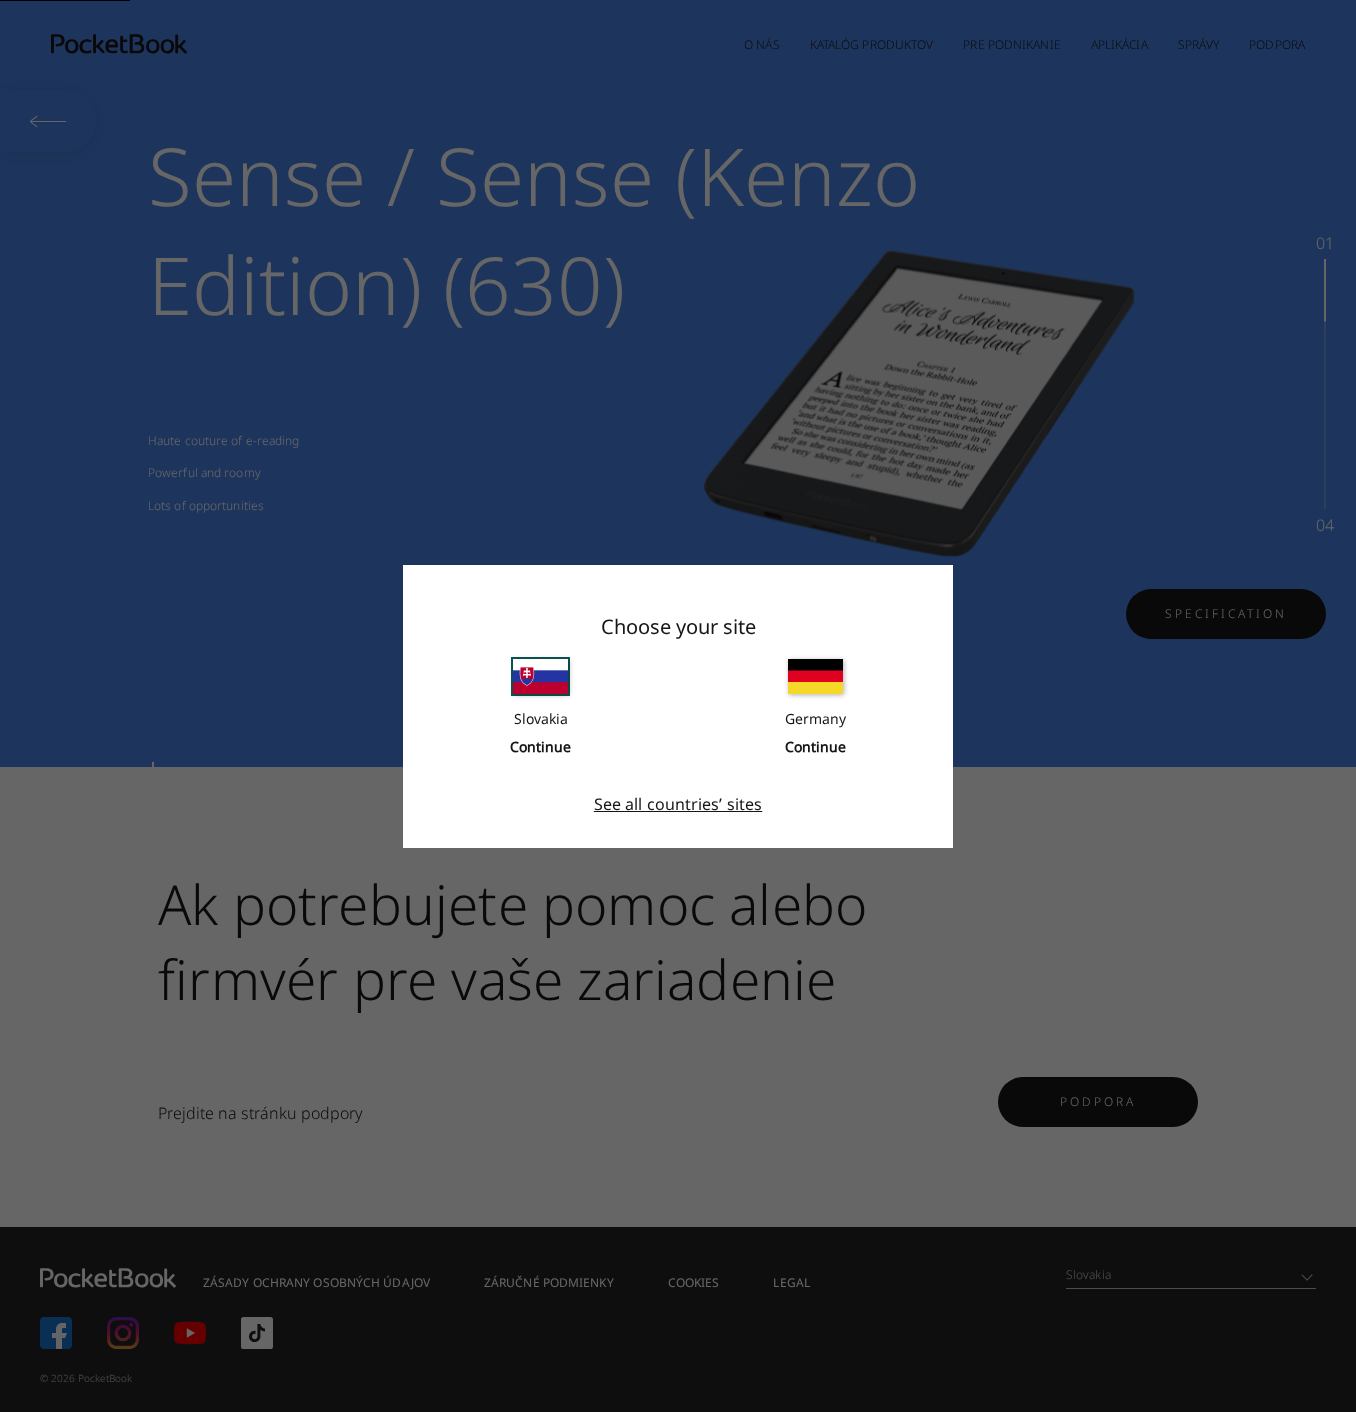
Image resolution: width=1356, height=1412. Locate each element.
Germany (815, 718)
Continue (540, 746)
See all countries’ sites (678, 804)
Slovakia (541, 718)
